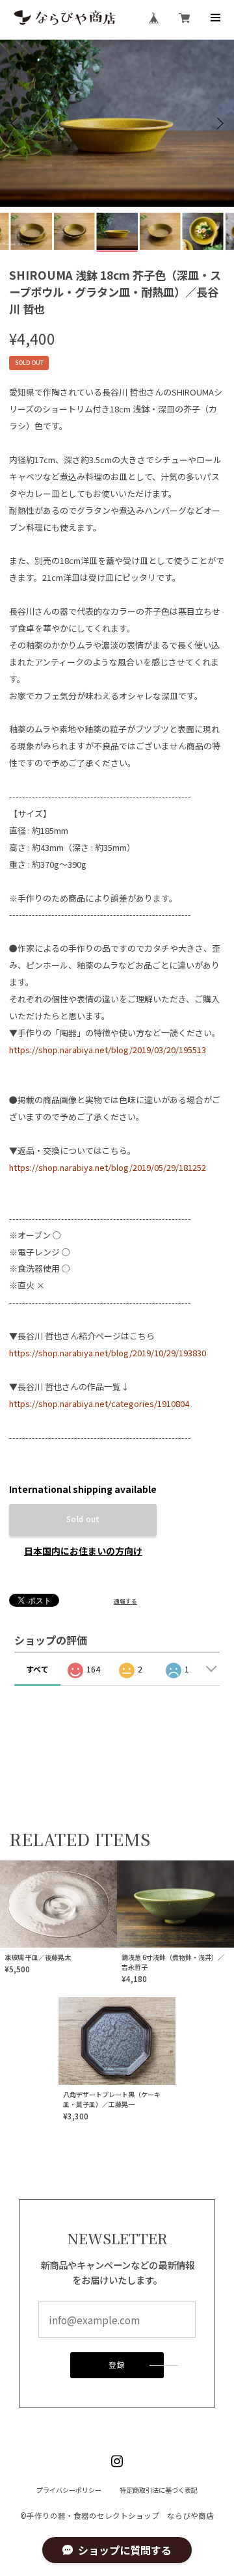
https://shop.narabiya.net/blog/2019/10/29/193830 (108, 1353)
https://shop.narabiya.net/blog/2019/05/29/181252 (108, 1167)
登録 (117, 2365)
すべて (37, 1669)
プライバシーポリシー (69, 2490)
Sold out (83, 1519)
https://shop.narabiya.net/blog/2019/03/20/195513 (108, 1050)
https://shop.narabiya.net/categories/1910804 (99, 1403)
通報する (125, 1601)
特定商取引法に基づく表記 (159, 2490)
